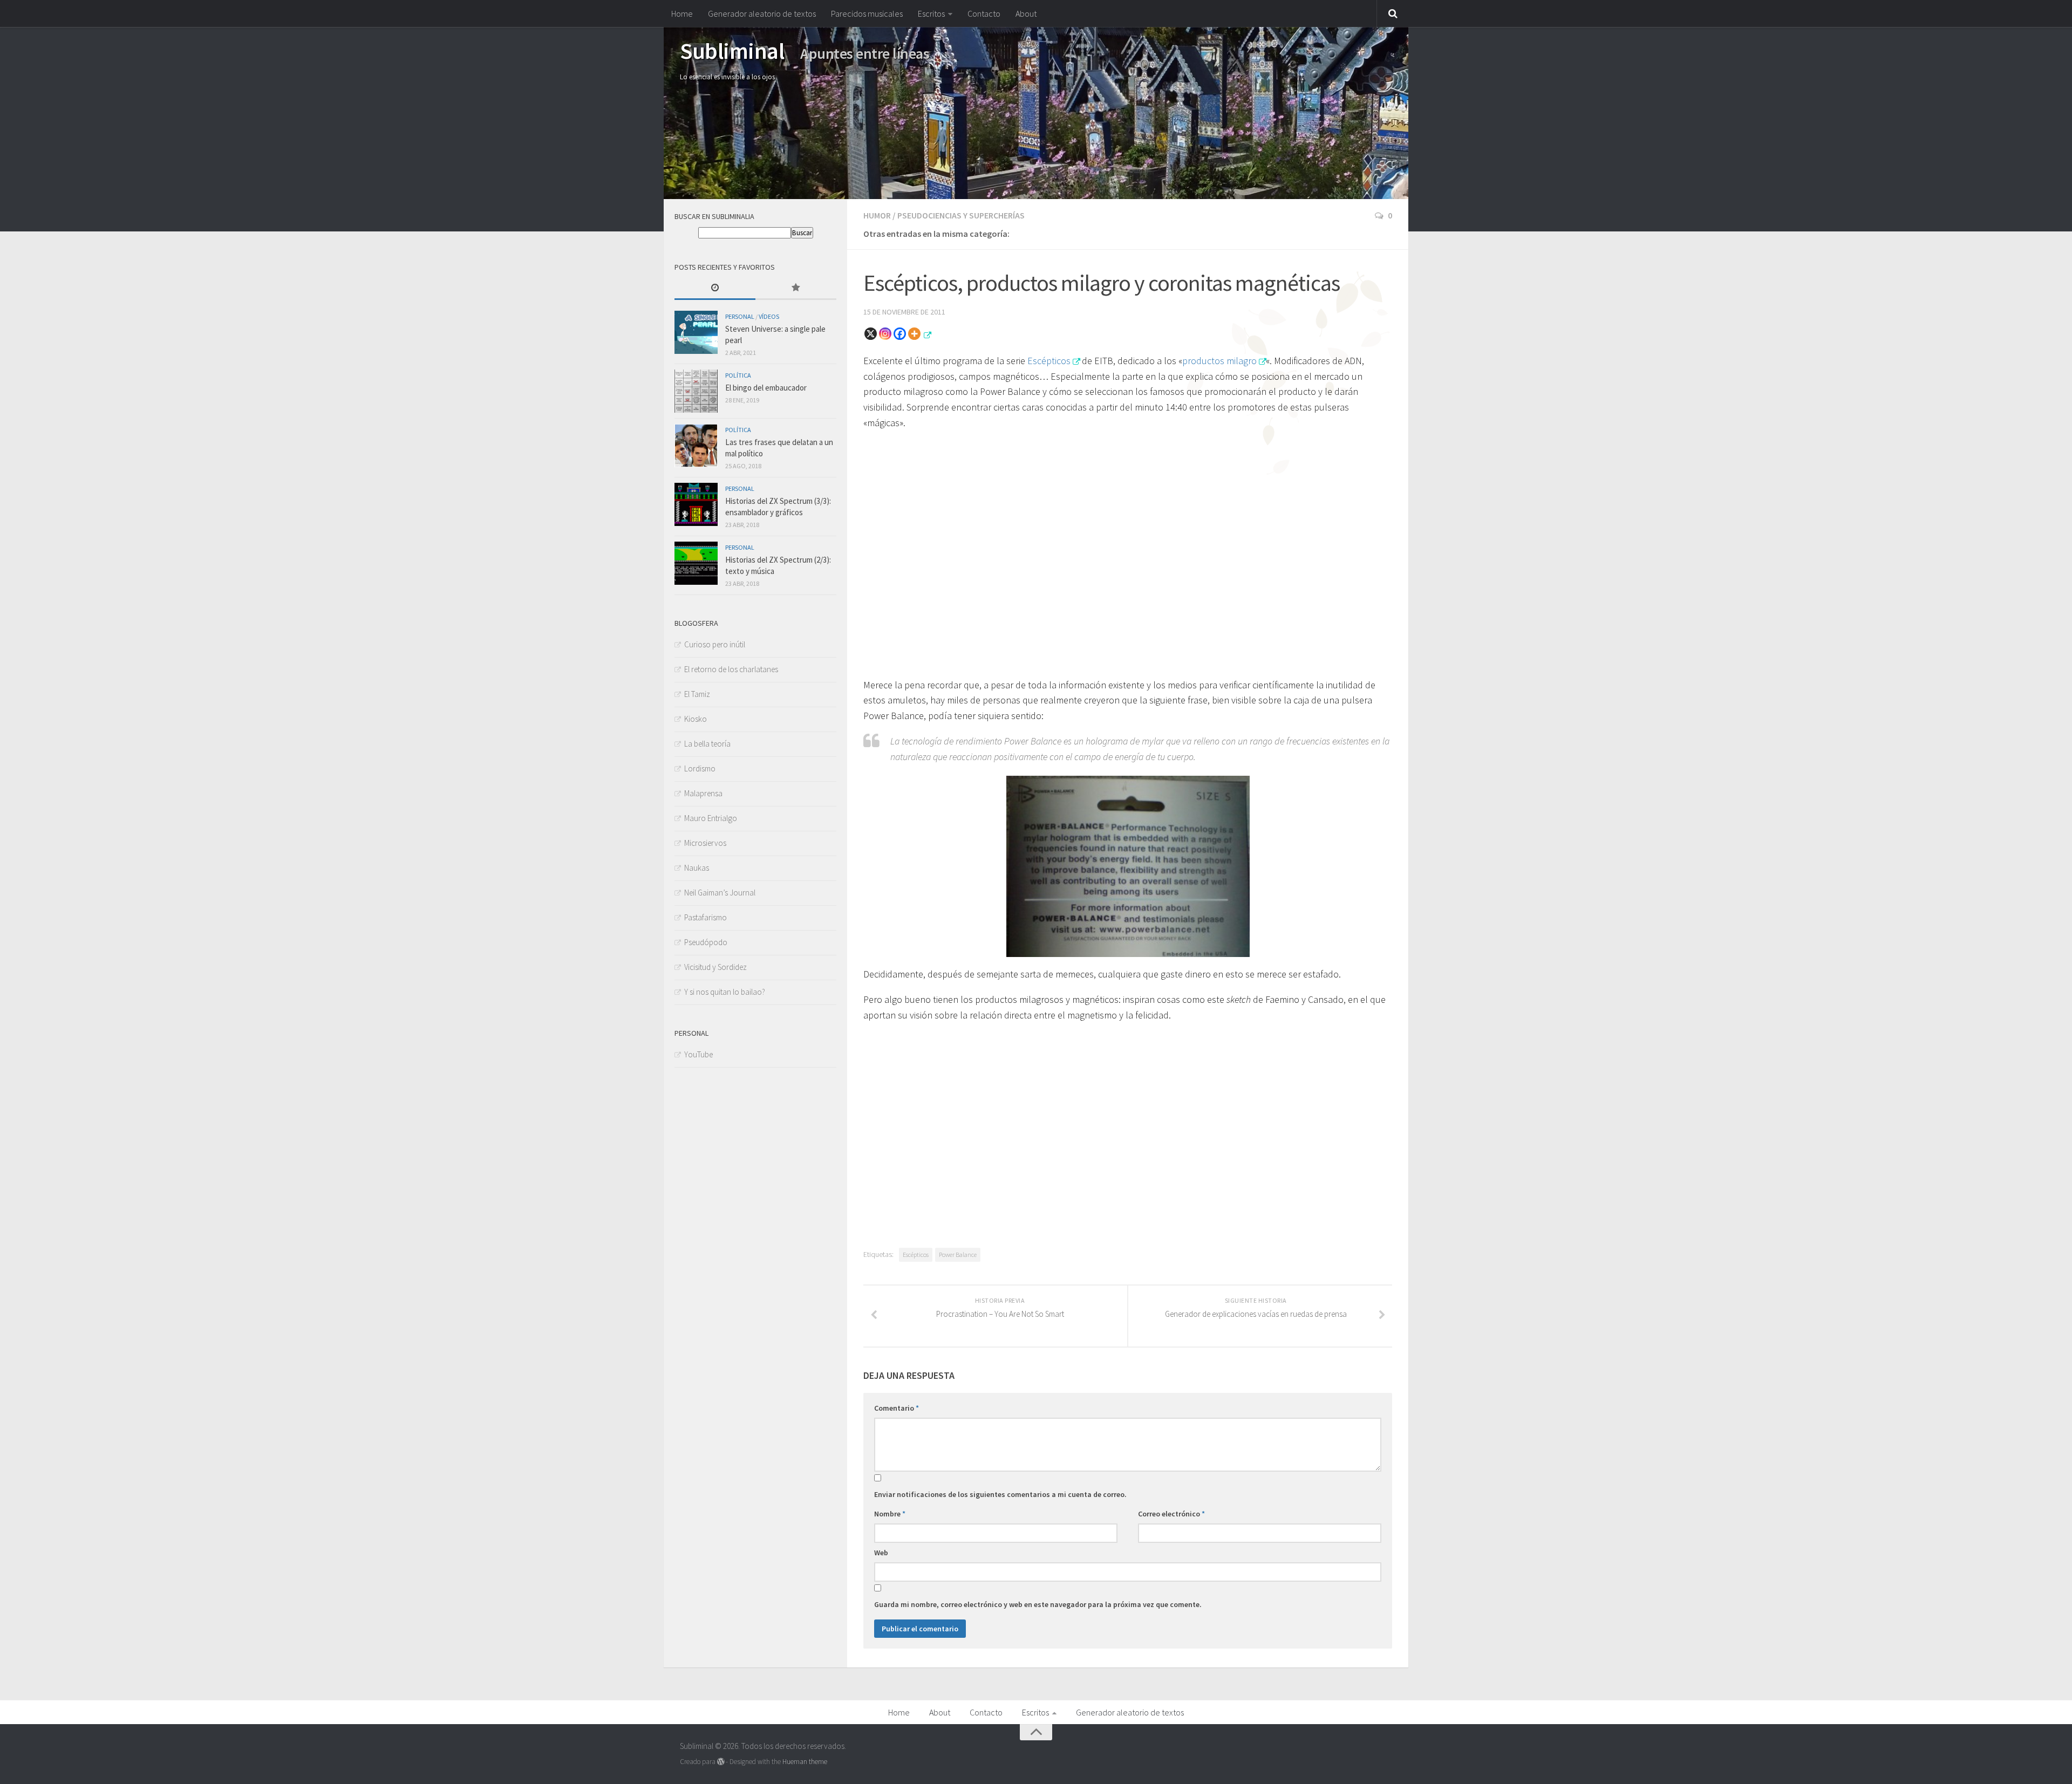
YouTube (698, 1054)
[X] (871, 334)
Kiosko (696, 719)
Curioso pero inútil (715, 644)
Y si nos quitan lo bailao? (725, 992)
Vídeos (769, 316)
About (1026, 13)
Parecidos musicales (867, 13)
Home (682, 13)
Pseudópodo (706, 942)
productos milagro (1219, 361)
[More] (914, 334)
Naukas (697, 868)
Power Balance (958, 1255)
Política (738, 375)
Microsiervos (705, 843)
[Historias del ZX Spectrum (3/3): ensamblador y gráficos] (696, 504)
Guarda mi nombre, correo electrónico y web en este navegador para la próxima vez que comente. (1038, 1604)
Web (881, 1553)
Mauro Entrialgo (711, 818)
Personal (740, 316)
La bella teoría (707, 744)
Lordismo (700, 768)
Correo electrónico (1171, 1514)
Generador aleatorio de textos (762, 13)
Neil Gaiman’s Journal (720, 893)
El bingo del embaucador (766, 388)
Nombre (890, 1514)
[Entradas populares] (796, 288)
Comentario (897, 1408)
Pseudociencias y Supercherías (961, 215)
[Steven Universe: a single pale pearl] (696, 332)
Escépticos (1049, 361)
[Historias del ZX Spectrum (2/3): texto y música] (696, 563)
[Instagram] (885, 334)
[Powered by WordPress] (721, 1762)
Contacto (984, 13)
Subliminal (732, 51)
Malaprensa (703, 793)
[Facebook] (900, 334)
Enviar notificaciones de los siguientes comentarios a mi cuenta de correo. (1000, 1494)
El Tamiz (697, 694)
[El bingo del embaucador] (696, 391)
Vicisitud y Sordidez (715, 967)
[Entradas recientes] (715, 288)
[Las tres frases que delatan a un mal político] (696, 446)
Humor (877, 215)
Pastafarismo (706, 917)
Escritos (931, 13)
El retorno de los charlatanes (731, 669)
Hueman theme (805, 1762)
